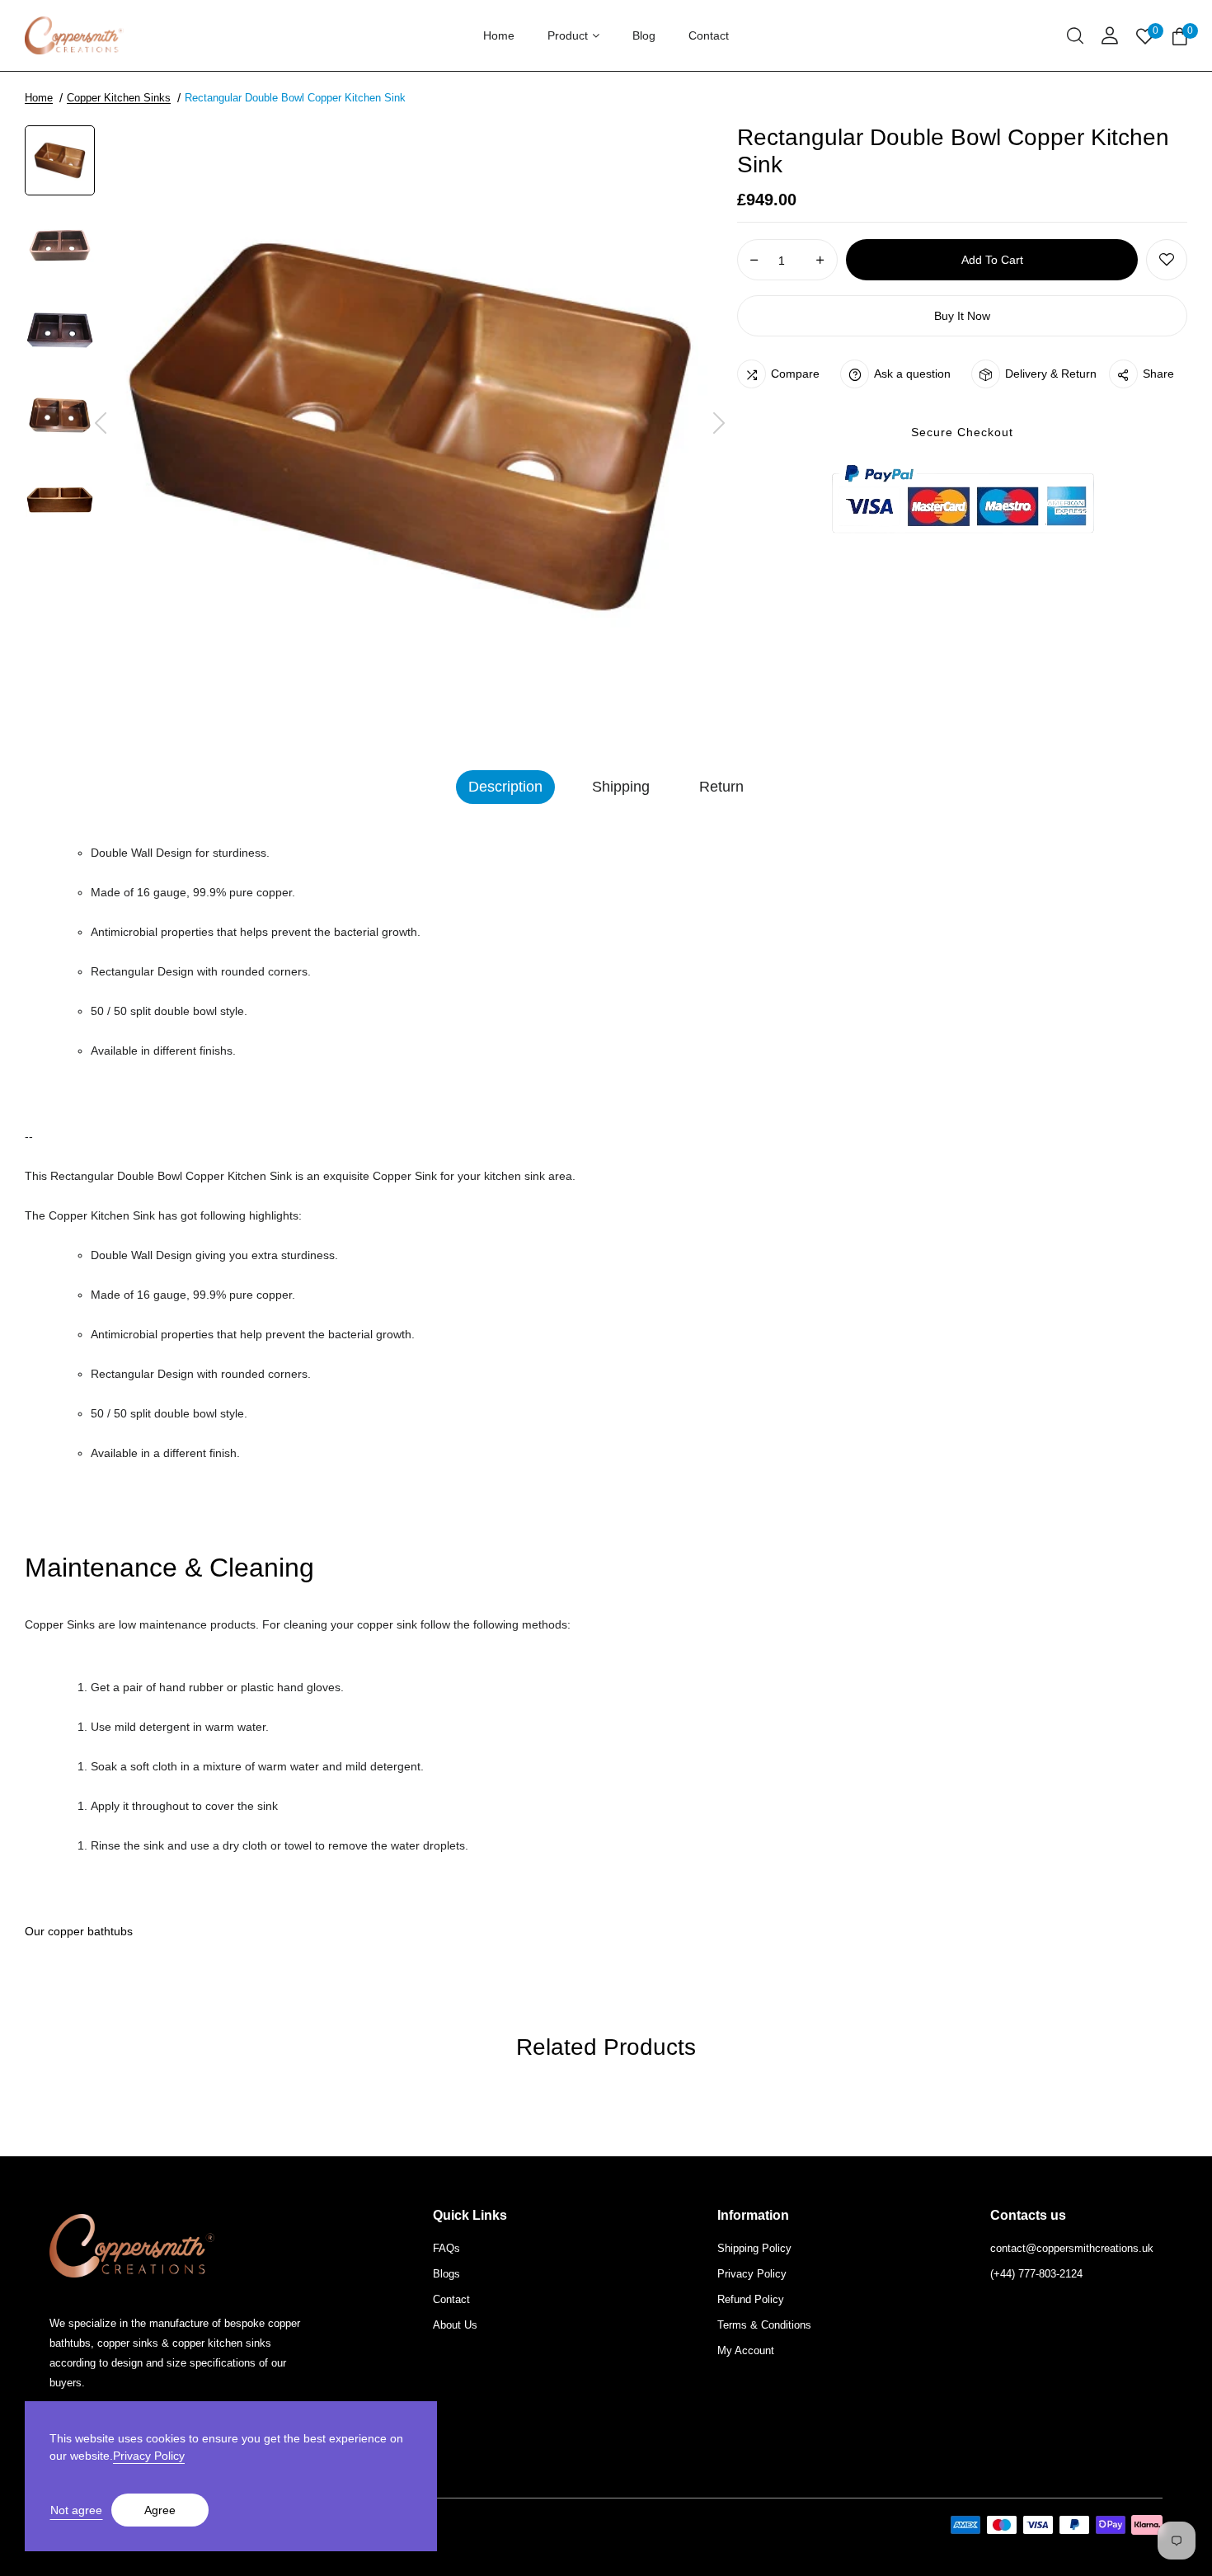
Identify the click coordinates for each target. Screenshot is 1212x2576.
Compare (795, 374)
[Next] (719, 424)
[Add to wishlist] (1167, 260)
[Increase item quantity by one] (820, 261)
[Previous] (101, 424)
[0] (1180, 38)
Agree (160, 2510)
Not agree (76, 2510)
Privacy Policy (149, 2456)
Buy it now (962, 316)
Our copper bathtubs (79, 1931)
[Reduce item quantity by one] (754, 261)
